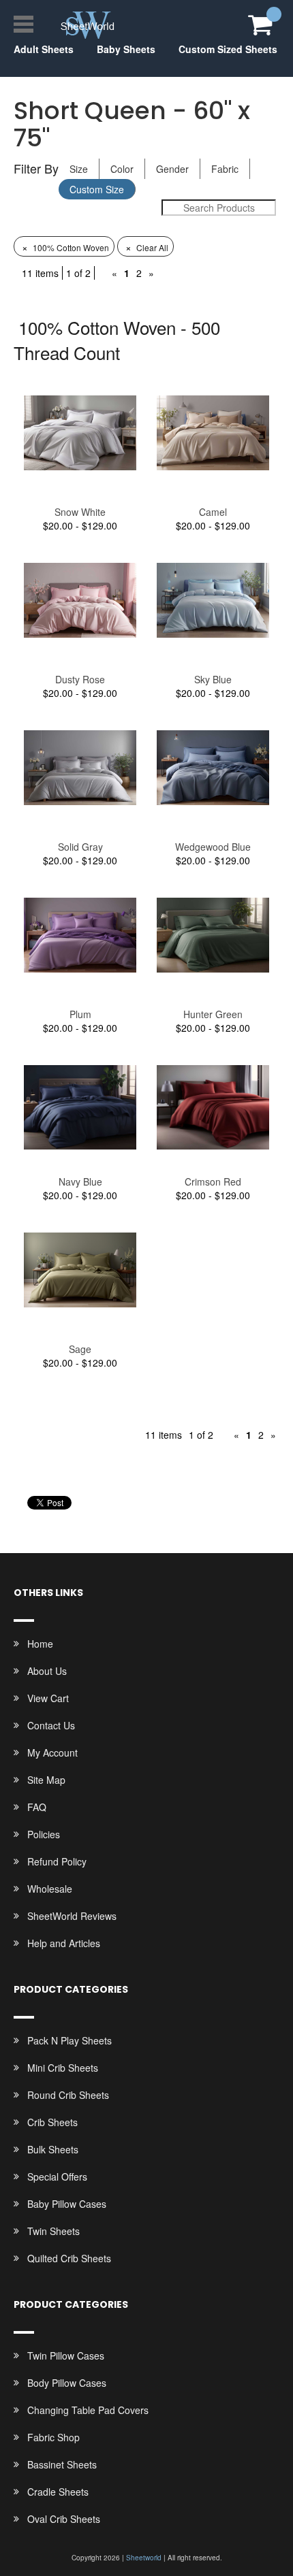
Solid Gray (80, 847)
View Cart (48, 1698)
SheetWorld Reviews (72, 1916)
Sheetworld (144, 2558)
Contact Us (51, 1725)
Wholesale (50, 1889)
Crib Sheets (52, 2122)
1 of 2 (78, 273)
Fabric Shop (53, 2437)
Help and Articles (64, 1943)
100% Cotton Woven (65, 247)
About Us (47, 1671)
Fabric (225, 169)
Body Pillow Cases (67, 2383)
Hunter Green (213, 1014)
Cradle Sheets (58, 2492)
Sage (80, 1349)
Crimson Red (213, 1181)
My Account (52, 1752)
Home (40, 1644)
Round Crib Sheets (68, 2095)
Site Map (46, 1780)
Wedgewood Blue (213, 847)
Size (79, 169)
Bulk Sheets (53, 2149)
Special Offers (57, 2176)
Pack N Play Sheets (70, 2040)
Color (122, 169)
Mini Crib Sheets (63, 2068)
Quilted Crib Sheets (69, 2258)
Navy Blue (80, 1181)
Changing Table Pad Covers (88, 2410)
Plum (80, 1014)
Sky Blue (213, 679)
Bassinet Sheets (62, 2464)
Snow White (80, 512)
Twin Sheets (53, 2231)
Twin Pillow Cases (66, 2355)
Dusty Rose (80, 679)
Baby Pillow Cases (67, 2204)
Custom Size (97, 189)
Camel (213, 512)
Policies (44, 1834)
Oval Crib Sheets (64, 2519)
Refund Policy (57, 1861)
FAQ (37, 1807)
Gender (172, 169)
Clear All (147, 247)
